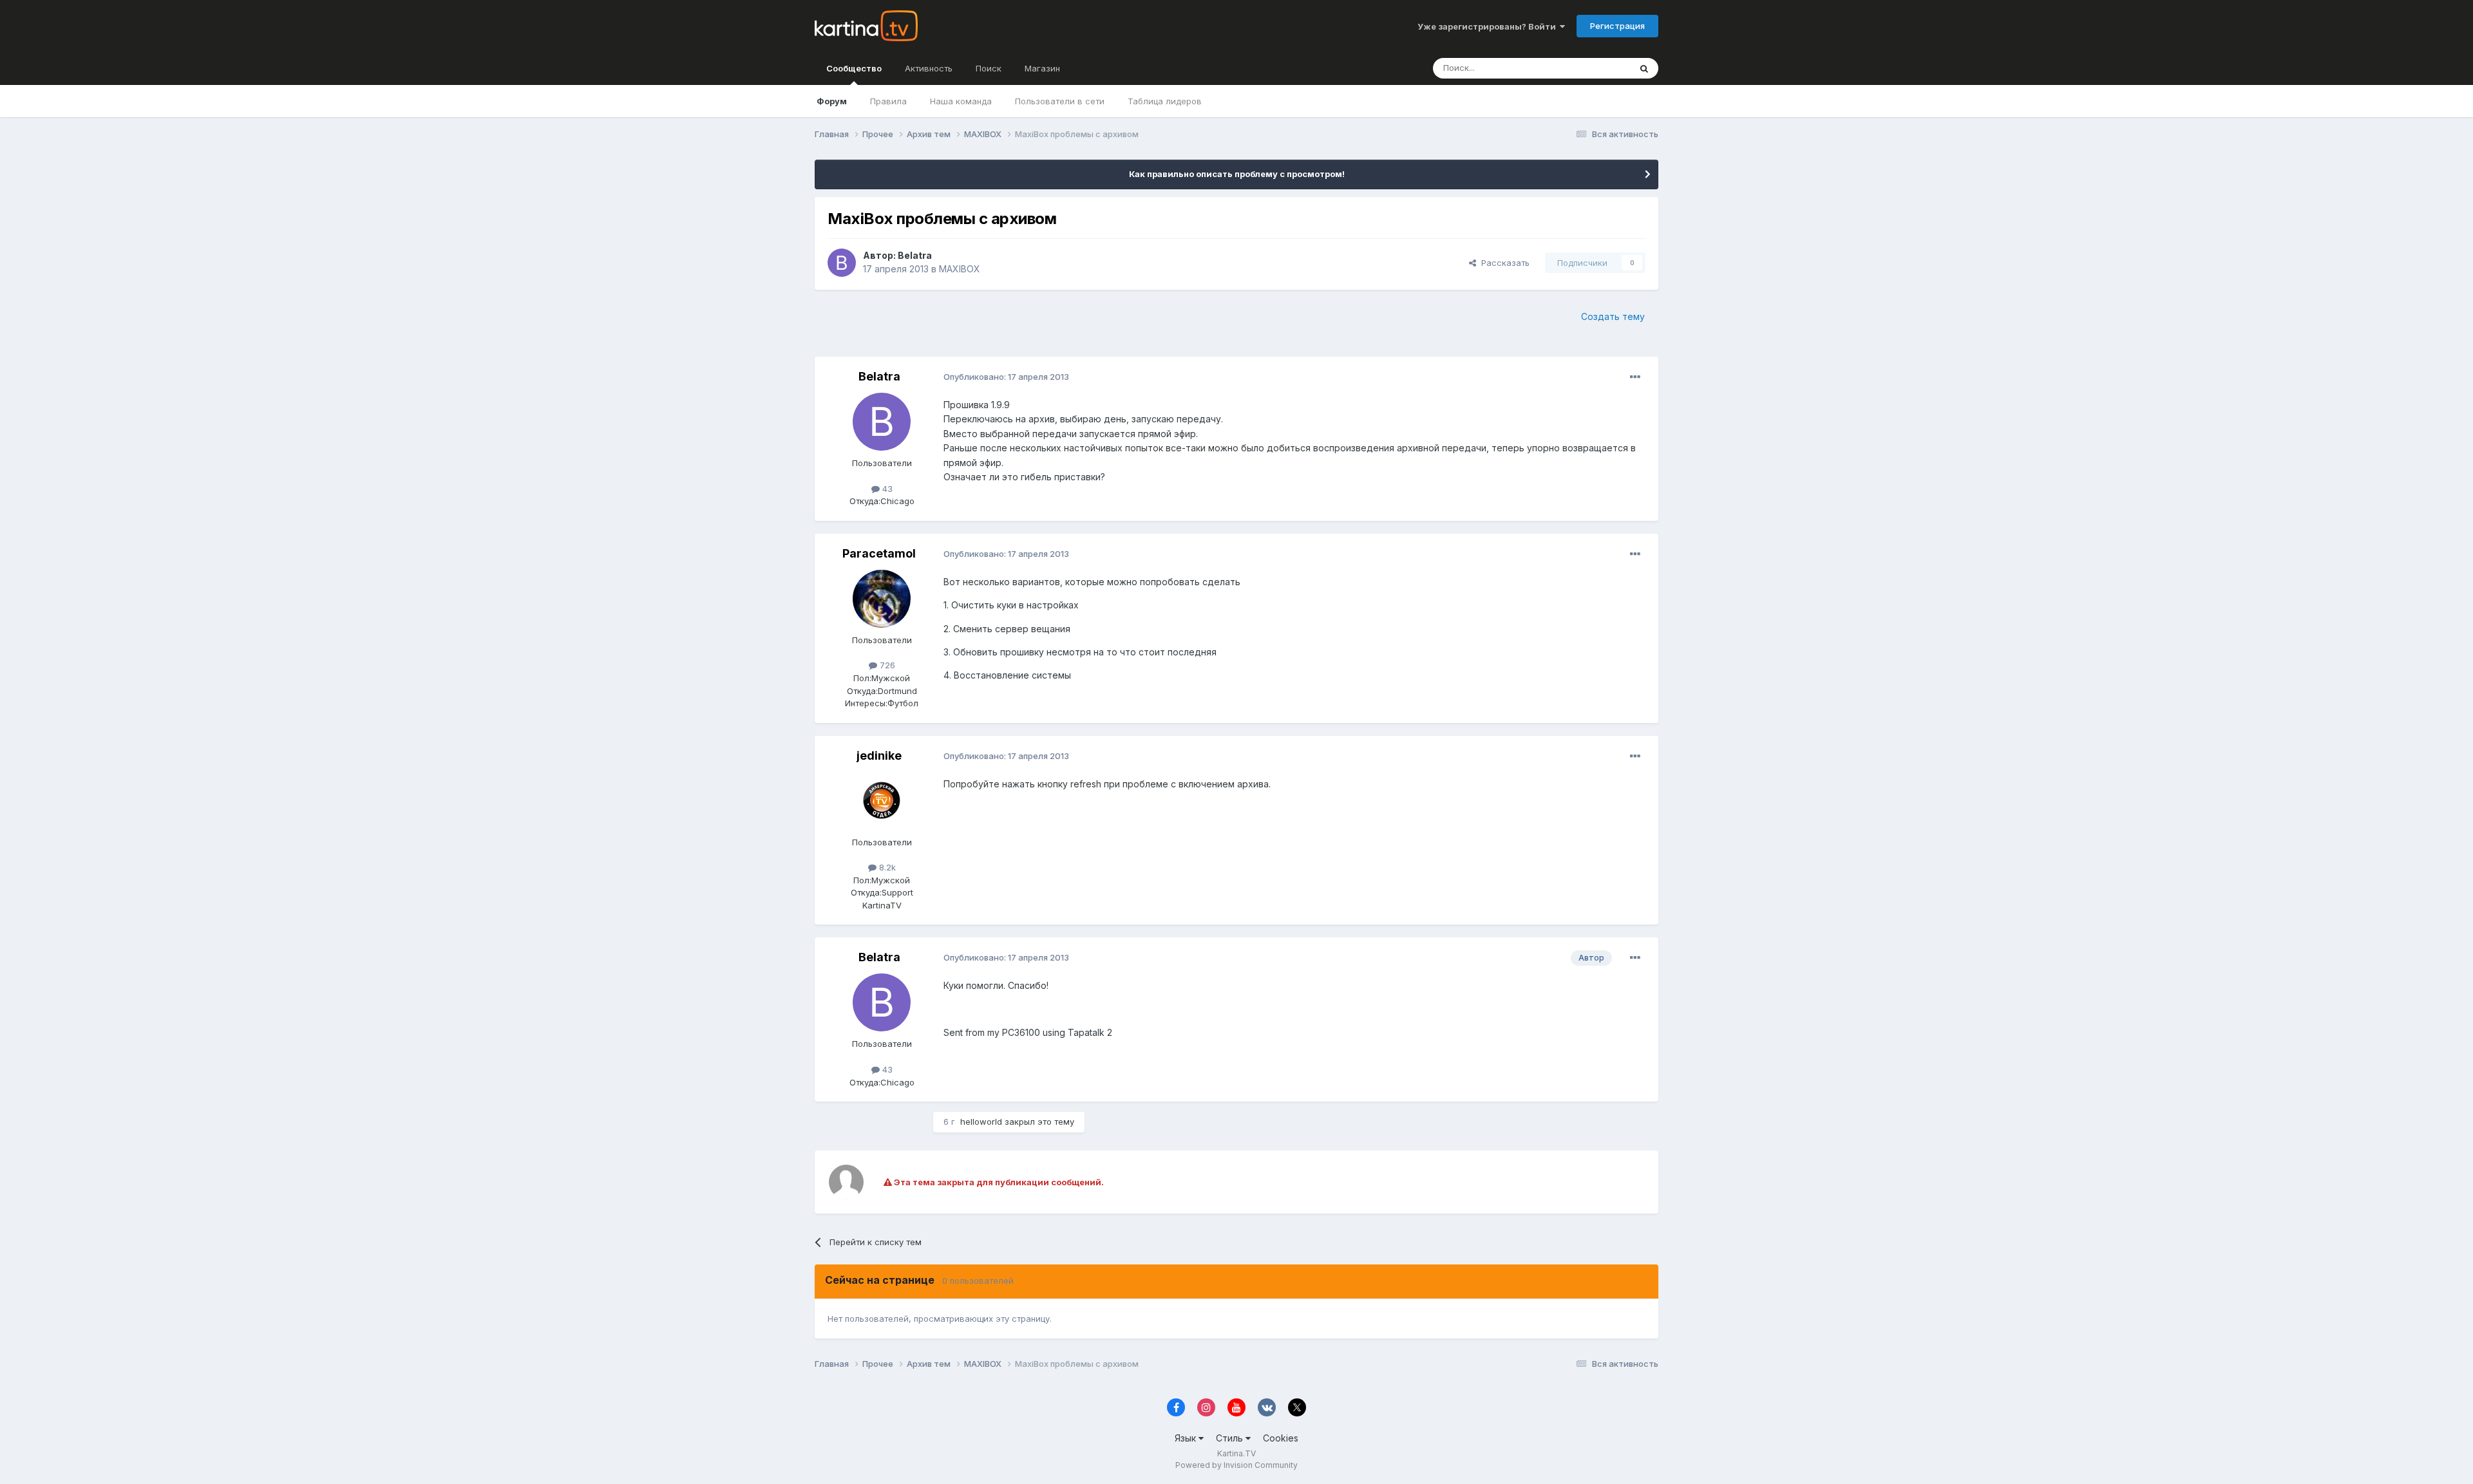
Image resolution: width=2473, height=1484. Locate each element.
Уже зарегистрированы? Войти (1489, 26)
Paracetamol (879, 553)
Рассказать (1503, 263)
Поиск (989, 68)
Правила (888, 101)
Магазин (1042, 68)
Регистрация (1617, 26)
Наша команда (961, 101)
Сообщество (854, 68)
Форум (832, 101)
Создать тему (1613, 316)
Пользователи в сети (1060, 101)
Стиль (1231, 1438)
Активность (929, 68)
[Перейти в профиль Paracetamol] (882, 599)
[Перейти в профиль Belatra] (842, 263)
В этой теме (1590, 68)
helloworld (981, 1122)
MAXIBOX (960, 269)
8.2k (886, 867)
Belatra (915, 255)
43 (886, 489)
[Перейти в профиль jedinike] (882, 801)
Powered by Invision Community (1236, 1465)
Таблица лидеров (1165, 101)
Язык (1187, 1438)
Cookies (1281, 1438)
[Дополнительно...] (1635, 377)
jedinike (879, 756)
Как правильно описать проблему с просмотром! (1237, 174)
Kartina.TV (1236, 1453)
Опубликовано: (1006, 377)
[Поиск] (1644, 68)
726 (886, 665)
